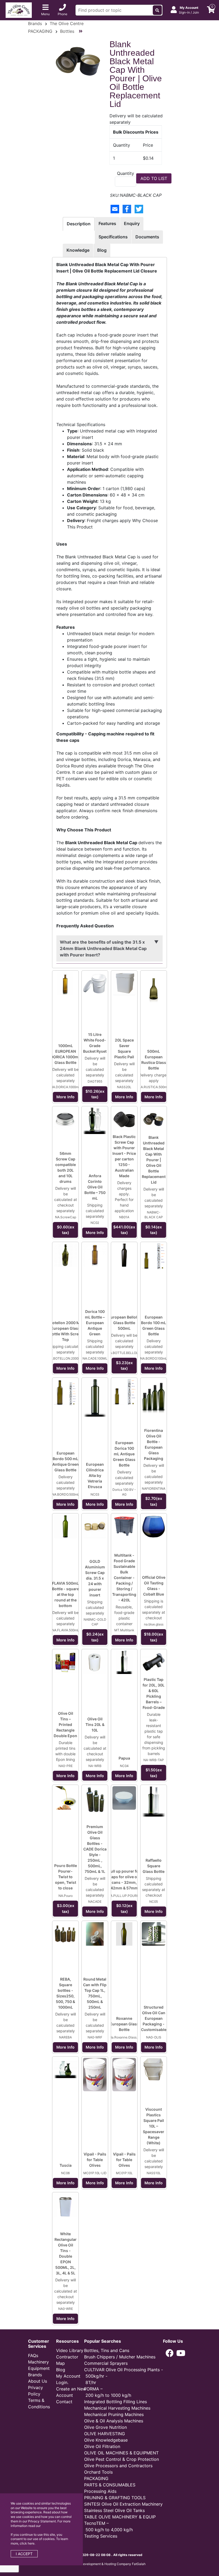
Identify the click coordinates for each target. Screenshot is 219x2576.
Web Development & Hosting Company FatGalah (109, 2564)
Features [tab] (107, 223)
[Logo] (19, 10)
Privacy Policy (36, 2391)
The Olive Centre (67, 23)
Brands (35, 23)
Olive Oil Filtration (102, 2446)
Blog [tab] (102, 250)
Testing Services (101, 2536)
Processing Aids (100, 2491)
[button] (170, 2353)
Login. (62, 2382)
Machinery (38, 2362)
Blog (61, 2370)
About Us (38, 2381)
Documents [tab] (147, 237)
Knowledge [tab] (78, 250)
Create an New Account (71, 2392)
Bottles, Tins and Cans (107, 2350)
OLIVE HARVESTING (105, 2434)
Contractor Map (67, 2360)
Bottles (67, 31)
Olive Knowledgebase (106, 2440)
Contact (64, 2402)
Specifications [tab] (113, 237)
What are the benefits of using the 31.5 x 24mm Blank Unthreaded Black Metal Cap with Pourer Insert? (103, 948)
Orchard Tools (98, 2472)
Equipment (39, 2368)
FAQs (33, 2355)
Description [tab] (79, 224)
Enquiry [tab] (132, 223)
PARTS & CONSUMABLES (110, 2485)
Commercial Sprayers (106, 2363)
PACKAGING (40, 31)
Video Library (70, 2350)
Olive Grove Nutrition (105, 2427)
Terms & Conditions (39, 2403)
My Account (68, 2376)
